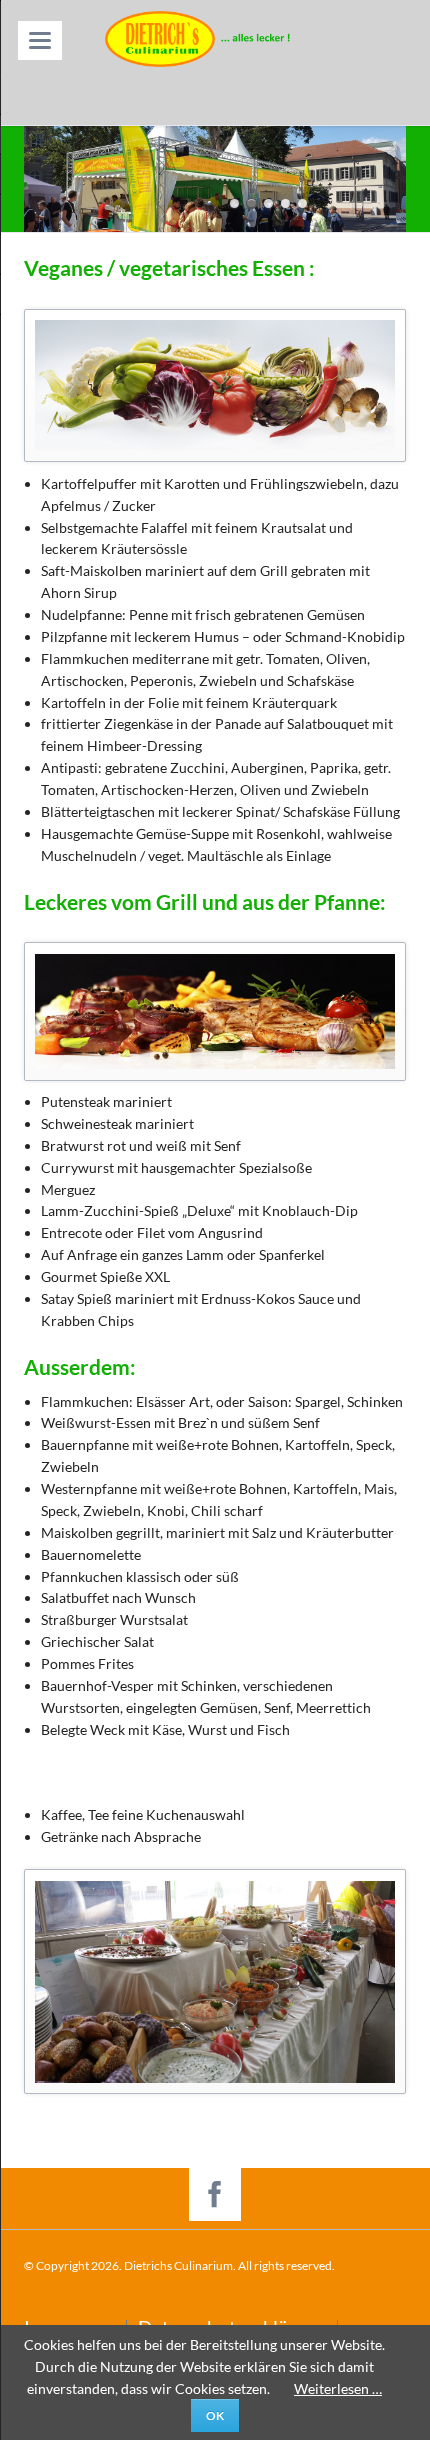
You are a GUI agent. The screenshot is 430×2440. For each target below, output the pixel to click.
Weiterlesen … (338, 2388)
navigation (40, 40)
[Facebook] (215, 2194)
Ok (215, 2415)
